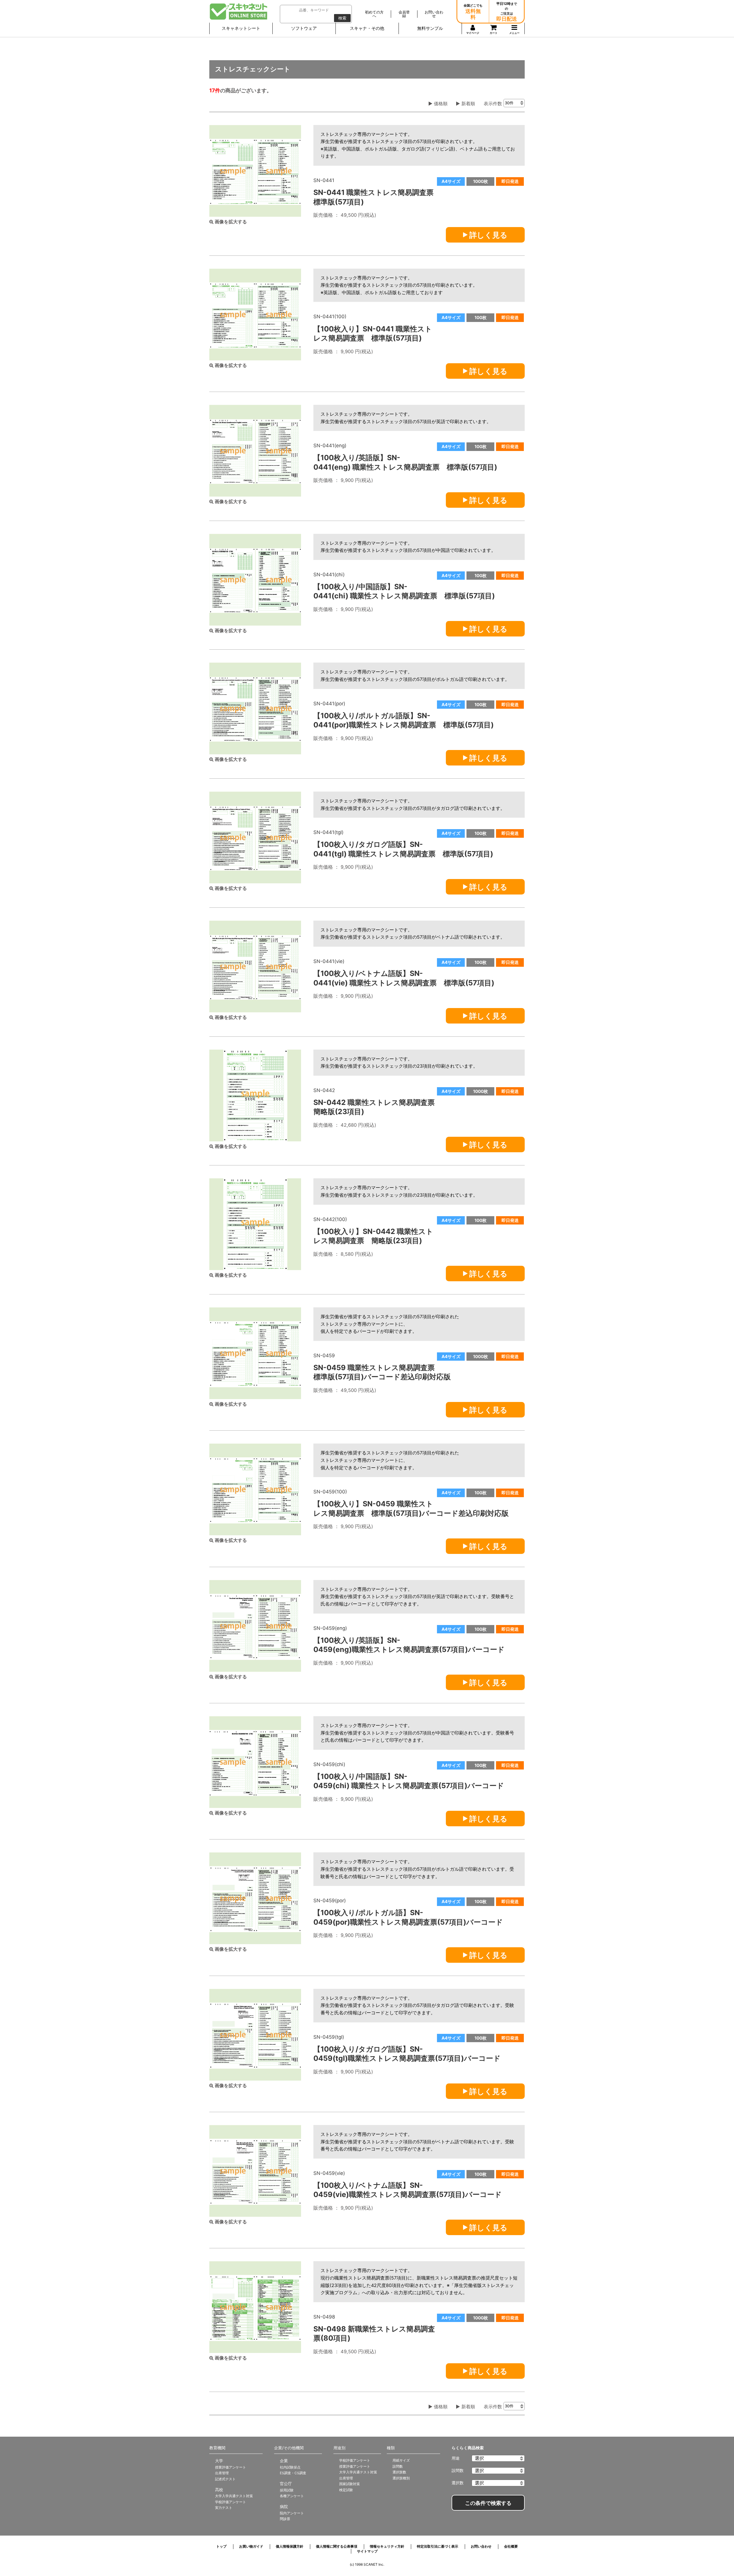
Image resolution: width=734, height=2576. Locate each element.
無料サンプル (430, 28)
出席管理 (222, 2473)
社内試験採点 (290, 2467)
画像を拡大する (230, 222)
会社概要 (511, 2546)
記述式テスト (225, 2479)
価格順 (440, 103)
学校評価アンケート (231, 2502)
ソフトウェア (304, 28)
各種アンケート (292, 2496)
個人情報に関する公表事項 (337, 2546)
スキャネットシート (241, 28)
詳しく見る (488, 235)
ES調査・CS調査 (293, 2473)
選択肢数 (399, 2472)
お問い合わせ (481, 2546)
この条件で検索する (488, 2503)
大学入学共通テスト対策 (234, 2496)
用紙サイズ (401, 2460)
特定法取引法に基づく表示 (438, 2546)
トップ (221, 2546)
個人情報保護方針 (290, 2546)
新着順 (467, 103)
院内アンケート (292, 2513)
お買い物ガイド (251, 2546)
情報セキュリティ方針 (387, 2546)
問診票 (285, 2519)
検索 (342, 18)
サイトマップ (367, 2551)
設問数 (398, 2466)
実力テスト (224, 2508)
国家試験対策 (350, 2484)
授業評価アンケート (231, 2467)
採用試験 (287, 2490)
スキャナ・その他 (367, 28)
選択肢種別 (401, 2478)
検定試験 (346, 2490)
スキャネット (239, 11)
